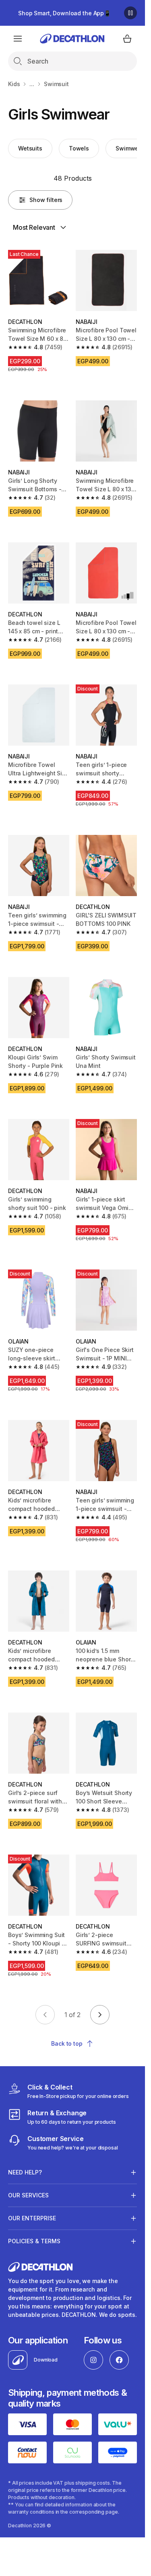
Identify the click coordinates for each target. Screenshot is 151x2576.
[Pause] (130, 13)
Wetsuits (30, 148)
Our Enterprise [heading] (32, 2218)
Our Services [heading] (28, 2195)
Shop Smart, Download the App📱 (64, 13)
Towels (79, 148)
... (32, 84)
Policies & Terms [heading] (34, 2241)
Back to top (67, 2043)
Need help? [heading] (25, 2172)
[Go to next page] (100, 2015)
